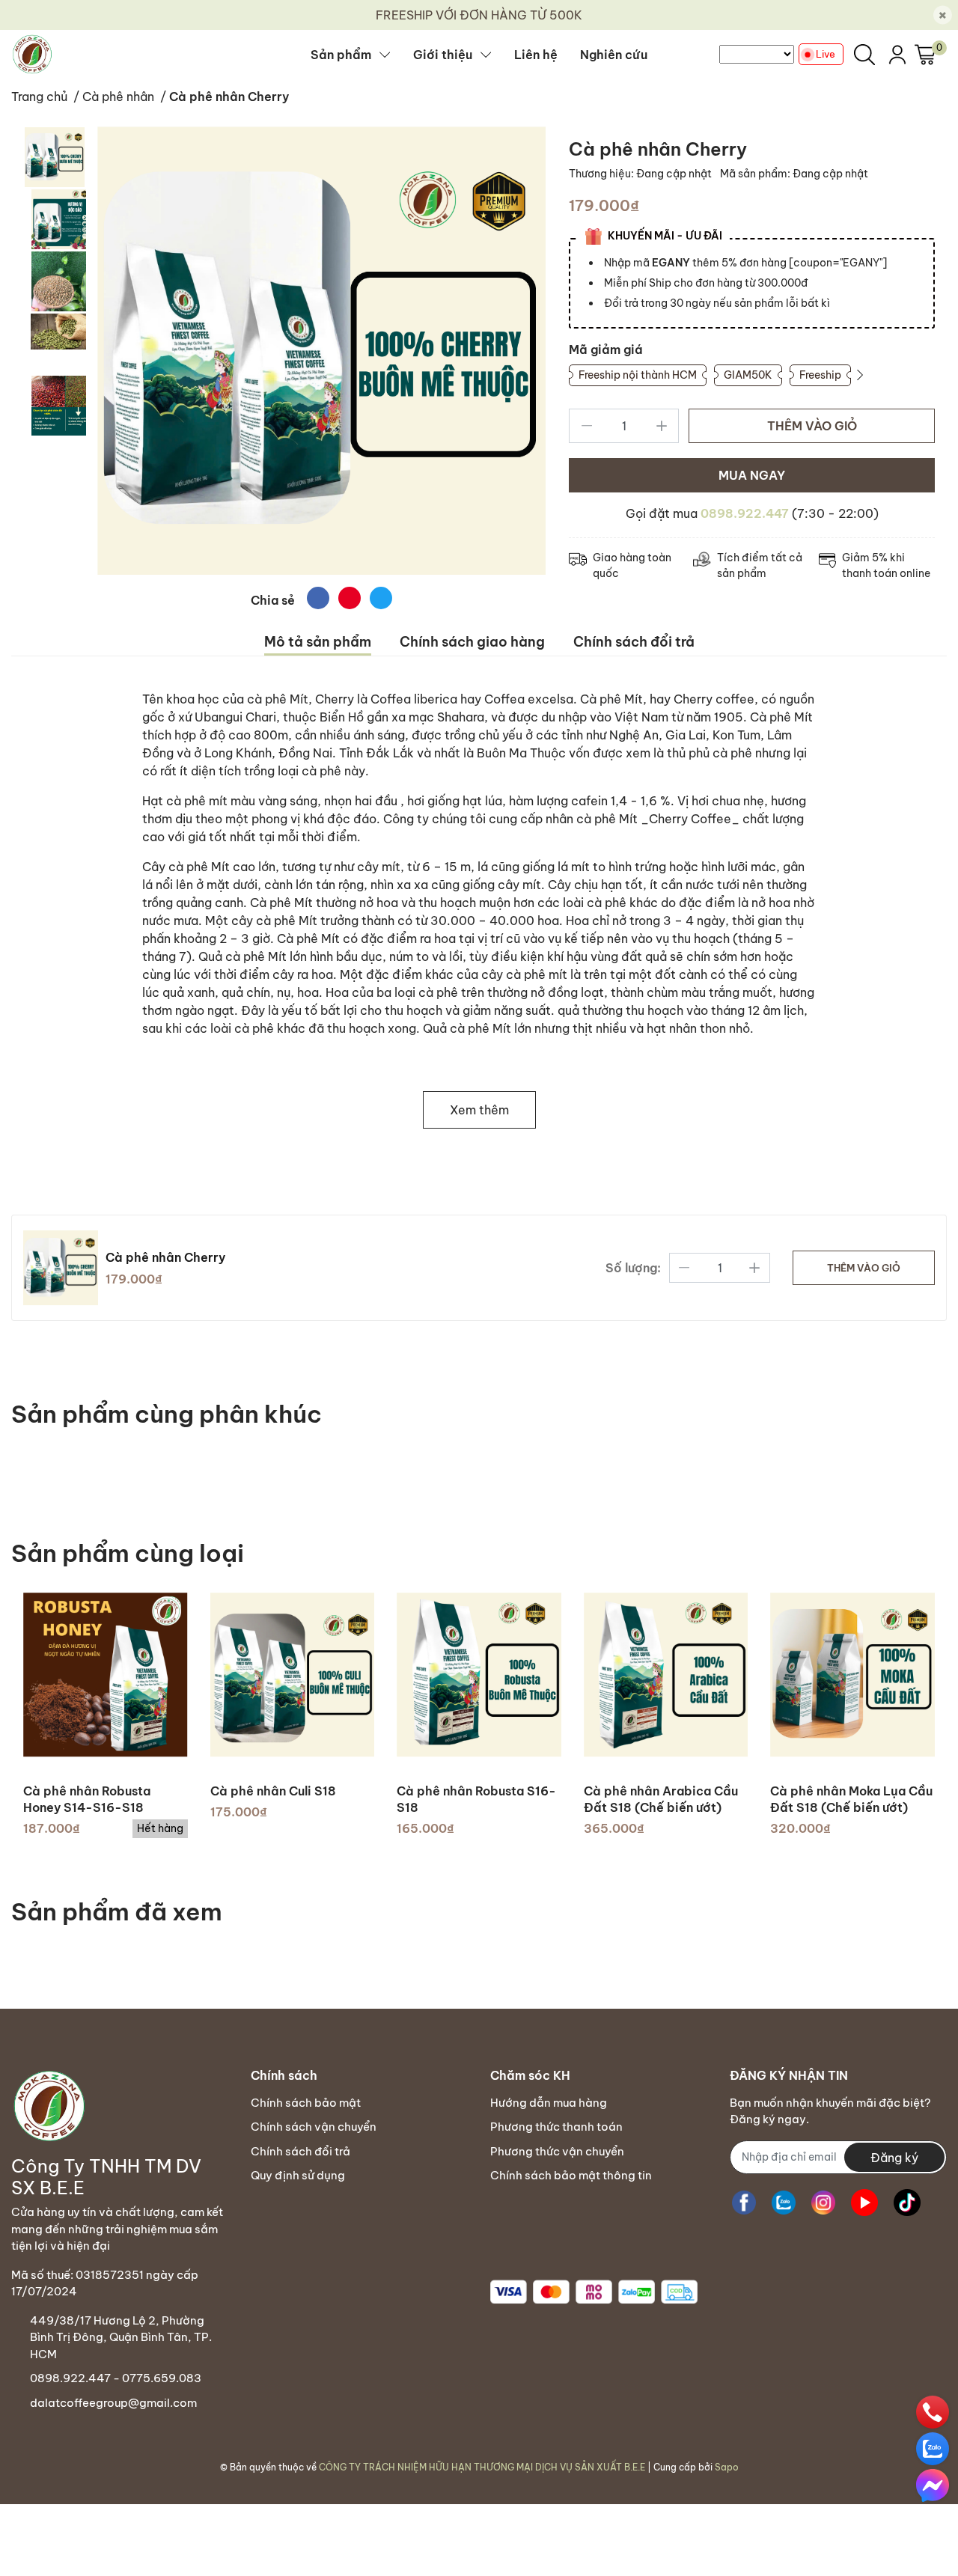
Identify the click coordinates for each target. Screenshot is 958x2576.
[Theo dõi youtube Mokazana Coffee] (864, 2203)
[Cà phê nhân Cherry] (321, 351)
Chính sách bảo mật (306, 2103)
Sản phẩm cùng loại (128, 1553)
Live (826, 54)
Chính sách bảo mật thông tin (571, 2175)
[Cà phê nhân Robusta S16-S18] (479, 1675)
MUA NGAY (752, 475)
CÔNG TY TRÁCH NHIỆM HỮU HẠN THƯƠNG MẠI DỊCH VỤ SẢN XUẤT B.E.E (482, 2467)
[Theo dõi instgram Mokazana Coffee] (823, 2203)
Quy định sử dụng (298, 2175)
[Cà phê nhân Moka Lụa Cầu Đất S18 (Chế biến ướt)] (852, 1675)
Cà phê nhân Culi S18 (273, 1791)
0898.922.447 (745, 513)
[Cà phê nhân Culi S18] (293, 1675)
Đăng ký (894, 2158)
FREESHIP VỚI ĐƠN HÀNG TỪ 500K (479, 15)
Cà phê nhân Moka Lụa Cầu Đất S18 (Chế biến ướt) (851, 1799)
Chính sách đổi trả (300, 2151)
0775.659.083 (162, 2378)
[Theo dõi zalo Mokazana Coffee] (784, 2203)
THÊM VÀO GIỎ (812, 426)
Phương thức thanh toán (556, 2127)
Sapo (727, 2467)
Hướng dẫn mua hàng (549, 2103)
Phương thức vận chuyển (557, 2151)
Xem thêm (479, 1110)
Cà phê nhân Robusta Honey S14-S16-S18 (87, 1799)
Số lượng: (633, 1268)
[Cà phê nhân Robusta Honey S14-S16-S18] (106, 1675)
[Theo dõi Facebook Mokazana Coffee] (744, 2203)
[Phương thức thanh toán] (594, 2292)
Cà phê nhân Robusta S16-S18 (476, 1799)
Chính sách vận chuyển (314, 2127)
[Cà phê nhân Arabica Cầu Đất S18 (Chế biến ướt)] (666, 1675)
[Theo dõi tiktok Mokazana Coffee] (907, 2203)
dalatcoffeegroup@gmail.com (113, 2403)
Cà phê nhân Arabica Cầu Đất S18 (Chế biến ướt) (661, 1799)
